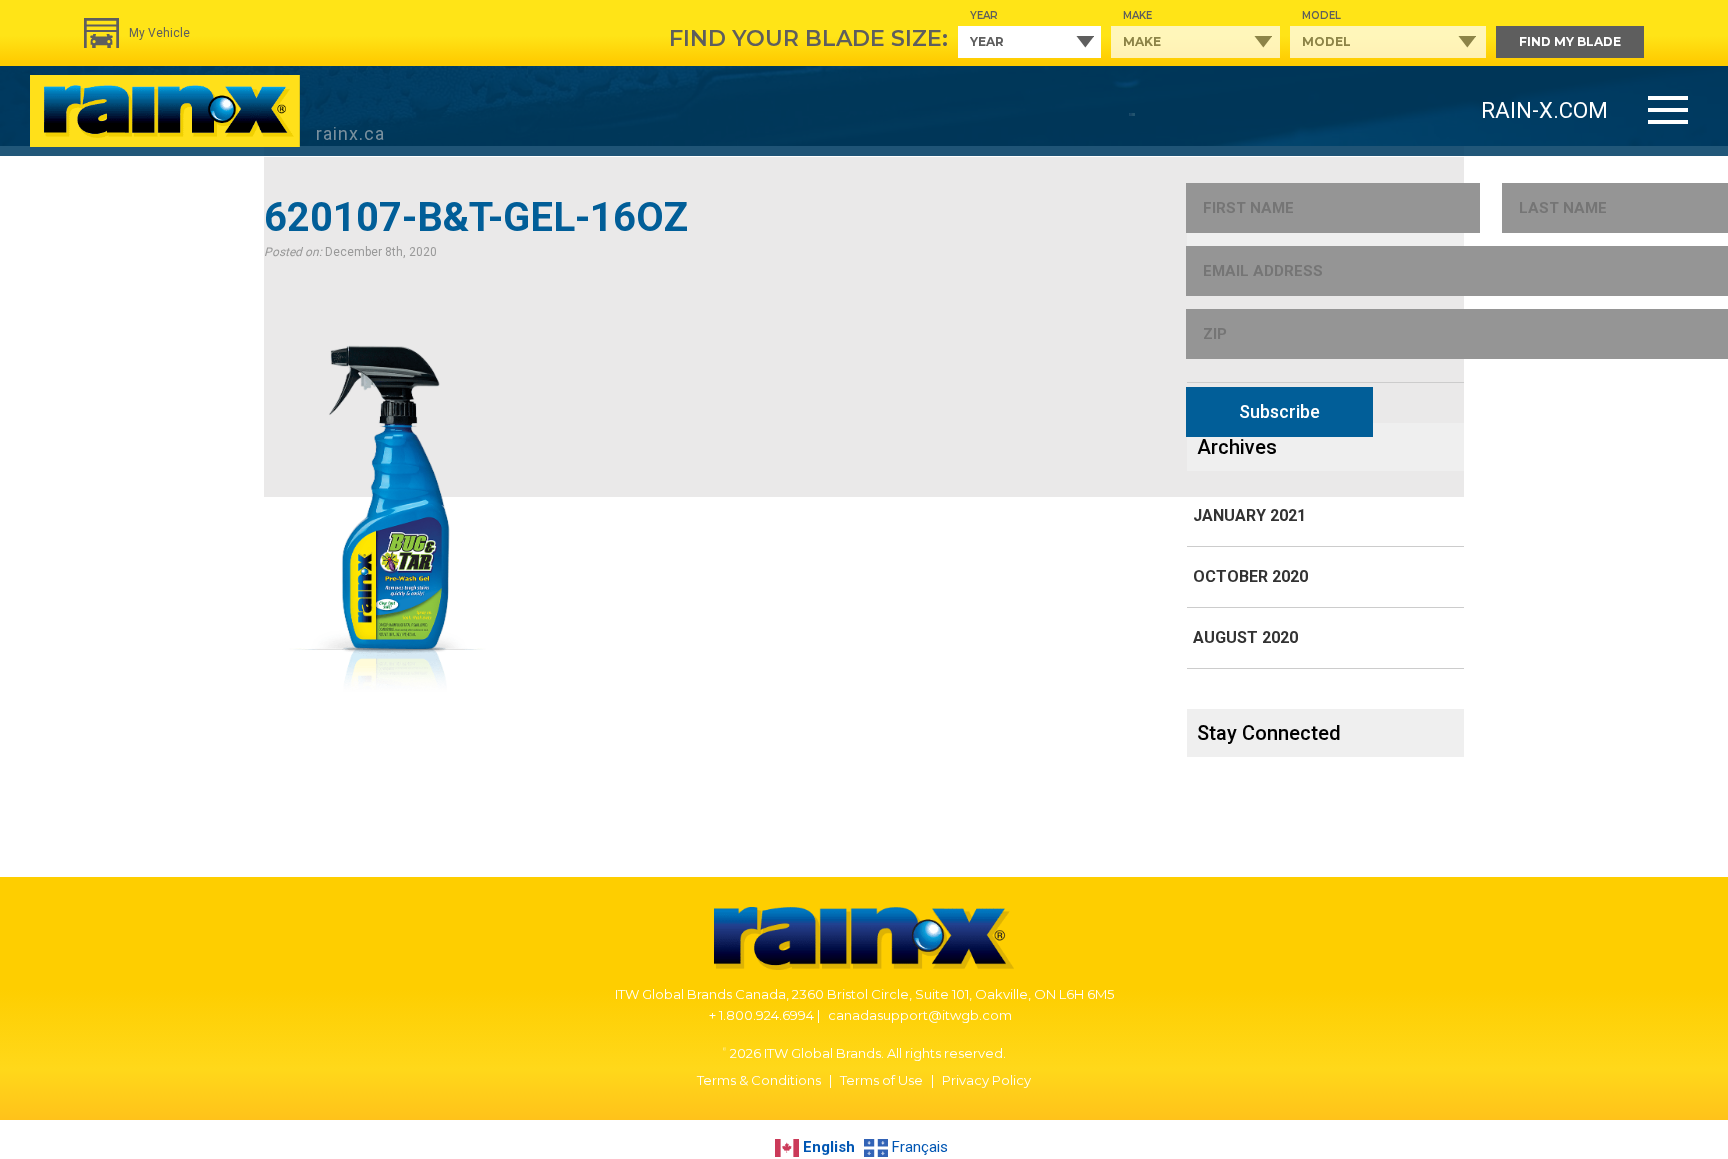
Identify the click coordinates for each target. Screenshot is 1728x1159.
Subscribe (1279, 411)
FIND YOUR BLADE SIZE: (808, 38)
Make (1137, 15)
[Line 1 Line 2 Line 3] (1668, 111)
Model (1321, 15)
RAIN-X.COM (1544, 110)
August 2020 (1245, 637)
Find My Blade (1570, 41)
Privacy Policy (986, 1080)
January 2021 (1249, 515)
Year (984, 15)
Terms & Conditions (759, 1080)
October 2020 (1250, 576)
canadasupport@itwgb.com (920, 1015)
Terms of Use (881, 1080)
